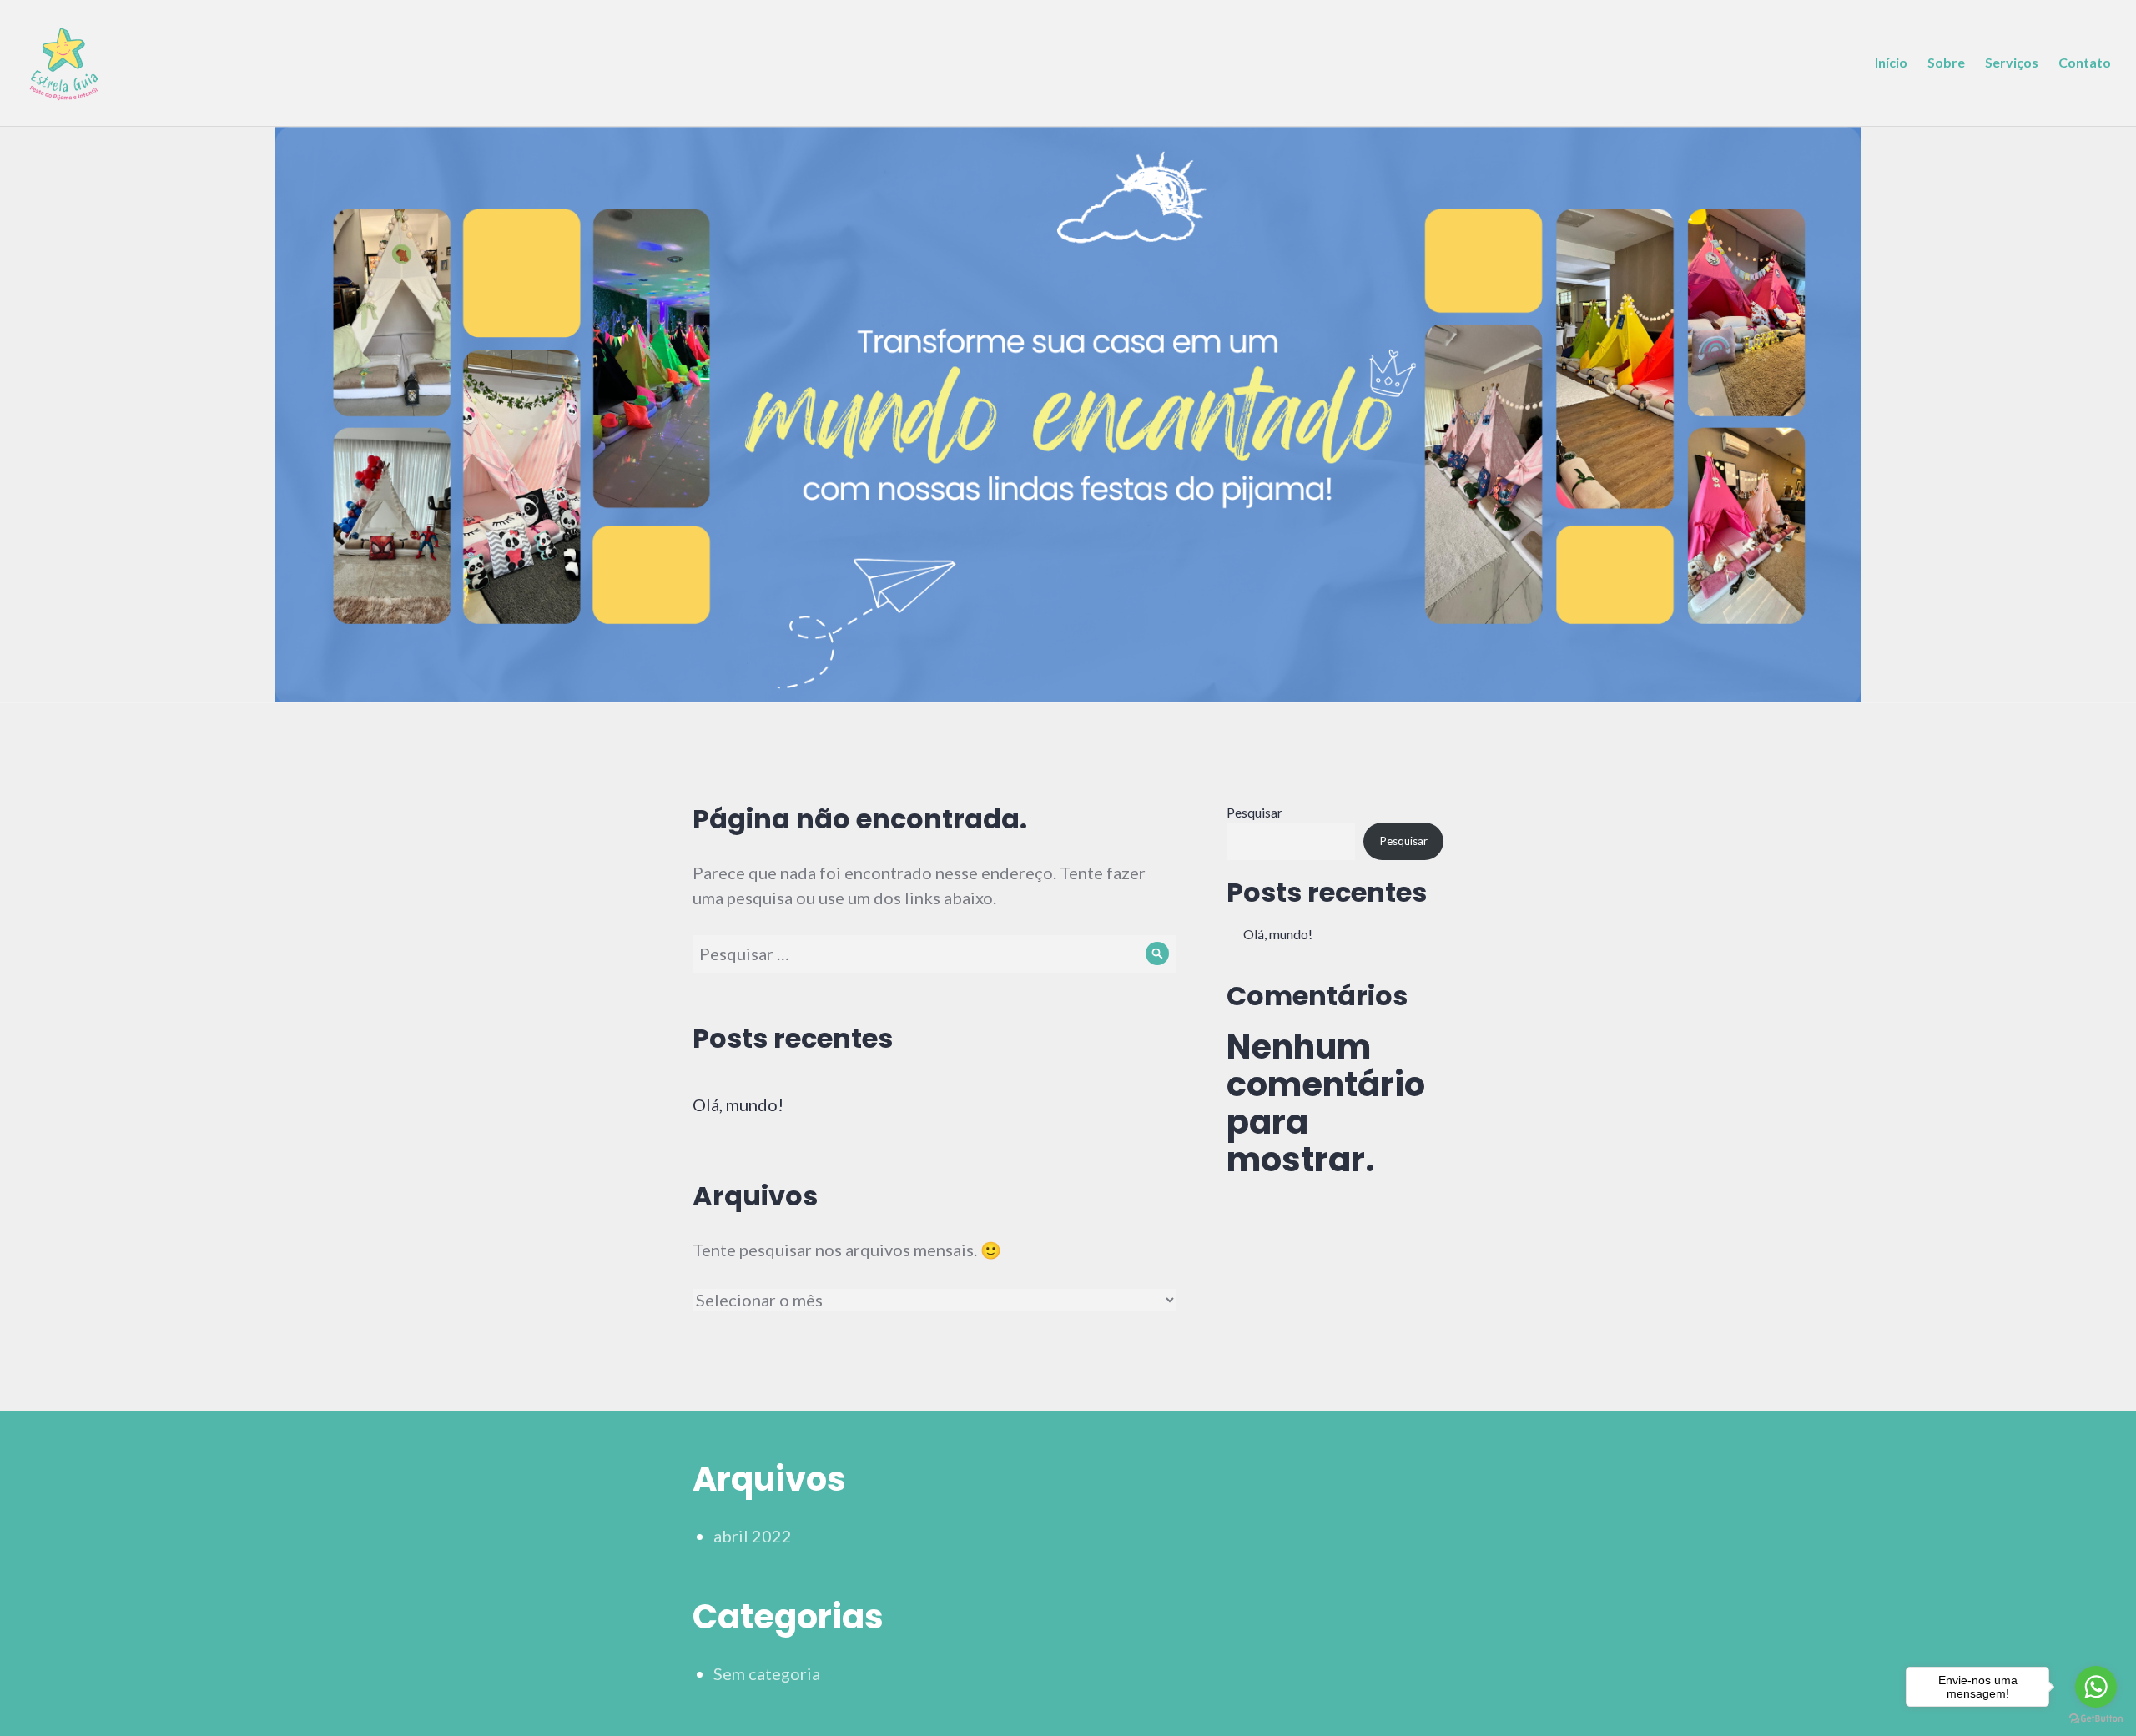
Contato (2085, 62)
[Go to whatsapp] (2096, 1687)
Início (1891, 62)
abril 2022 (753, 1536)
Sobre (1946, 62)
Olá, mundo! (738, 1104)
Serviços (2012, 62)
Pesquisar (1254, 812)
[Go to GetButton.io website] (2096, 1719)
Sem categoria (767, 1673)
